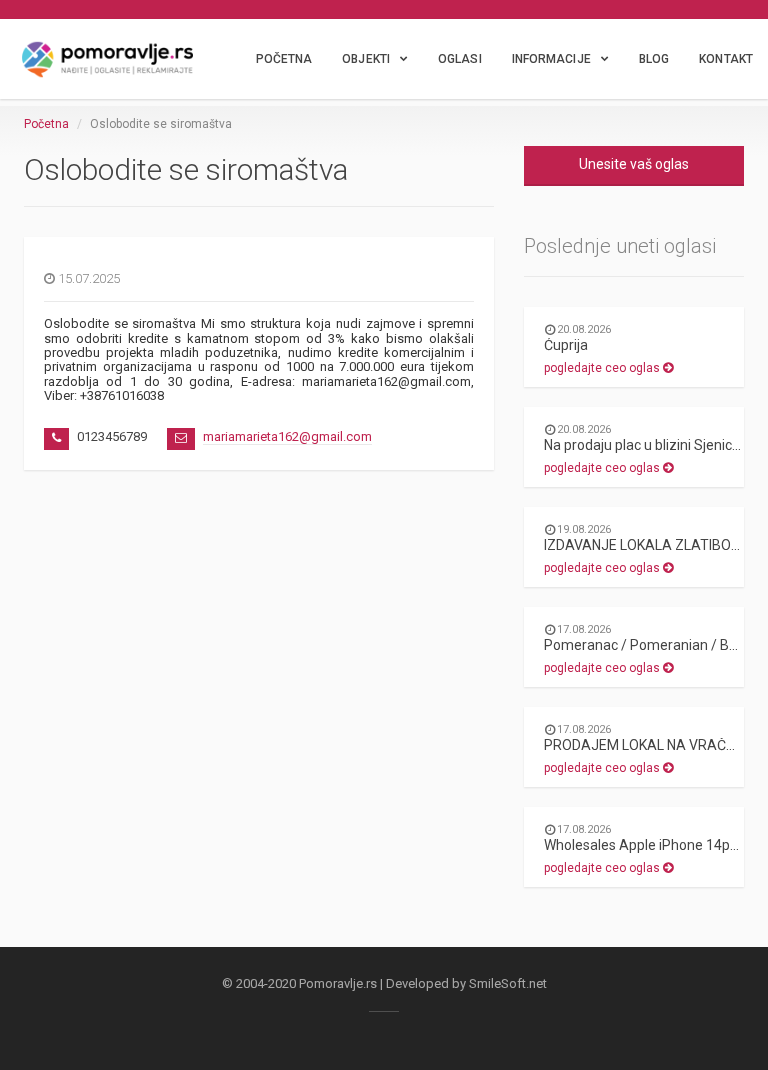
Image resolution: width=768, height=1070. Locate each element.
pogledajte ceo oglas (603, 368)
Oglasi (460, 59)
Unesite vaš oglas (634, 164)
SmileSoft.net (508, 983)
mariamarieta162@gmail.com (287, 436)
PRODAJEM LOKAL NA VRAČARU (649, 745)
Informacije (551, 59)
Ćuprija (566, 345)
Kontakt (726, 59)
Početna (284, 59)
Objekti (366, 59)
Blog (654, 59)
